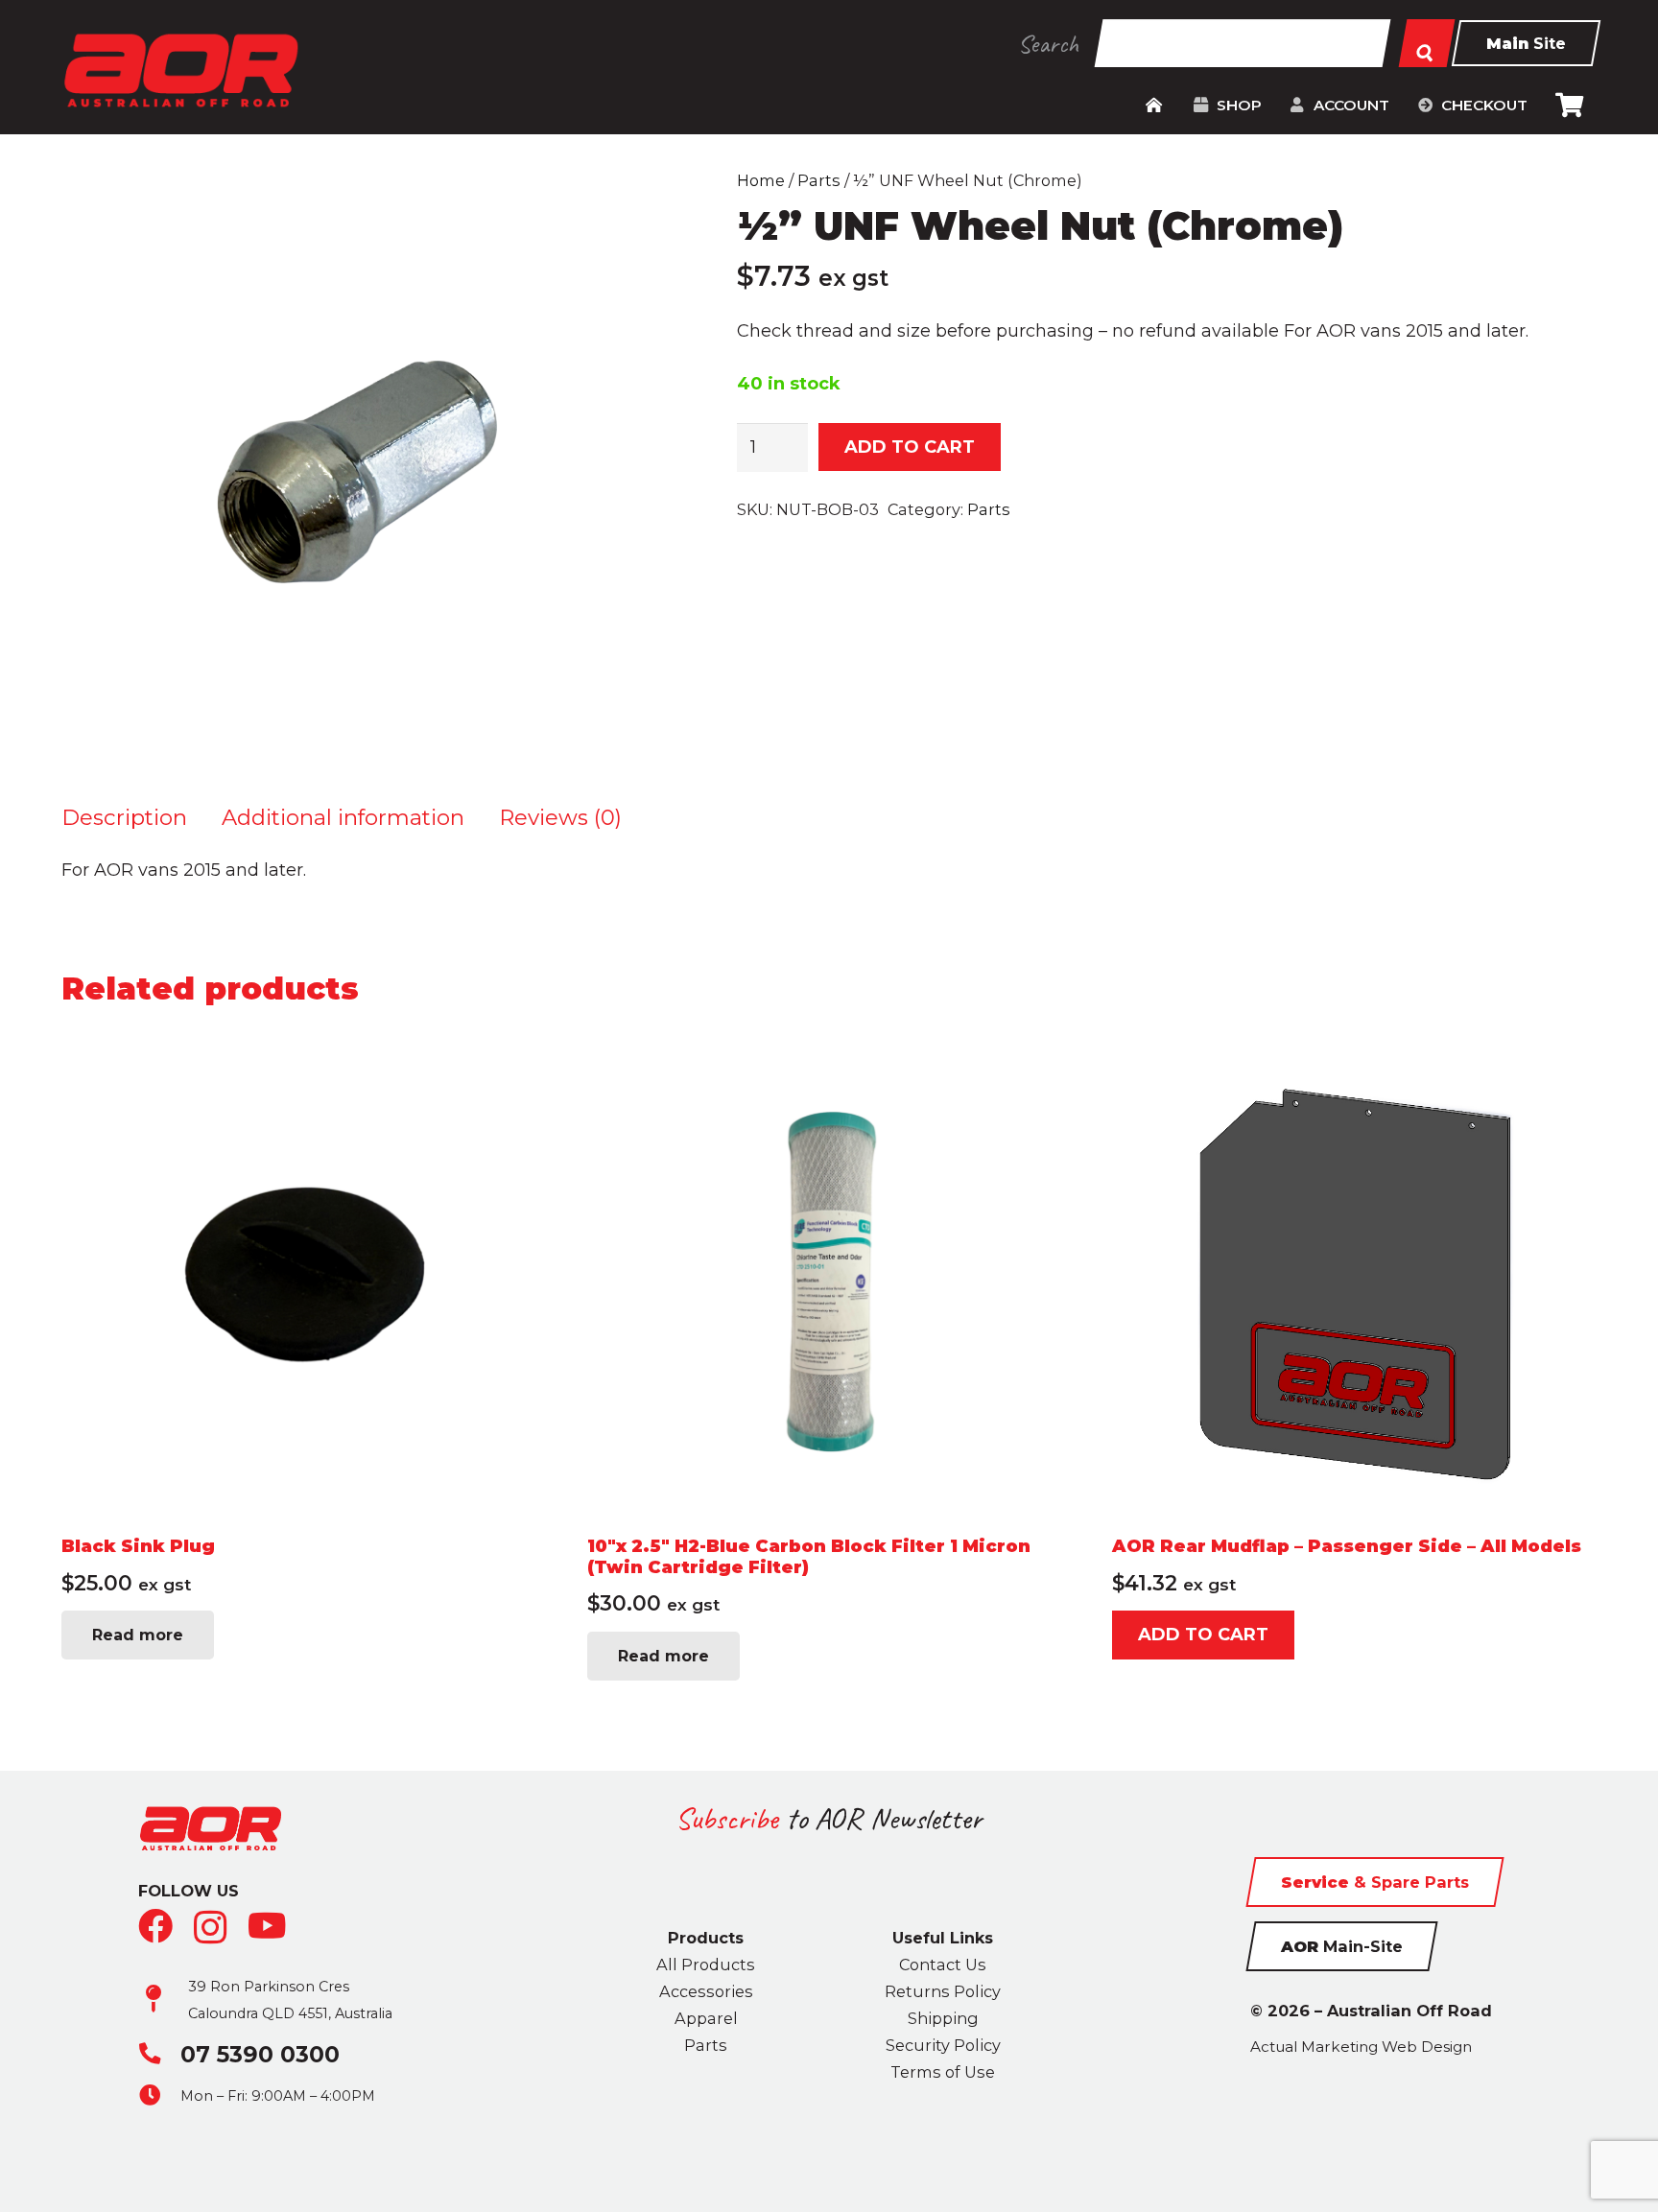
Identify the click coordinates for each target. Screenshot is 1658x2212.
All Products (706, 1965)
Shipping (943, 2018)
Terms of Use (943, 2072)
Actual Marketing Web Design (1361, 2047)
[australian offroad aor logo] (180, 70)
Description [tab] (124, 817)
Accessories (706, 1991)
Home (761, 180)
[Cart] (1569, 105)
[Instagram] (211, 1928)
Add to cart (910, 447)
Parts (819, 180)
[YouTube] (267, 1926)
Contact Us (943, 1965)
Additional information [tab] (343, 817)
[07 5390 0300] (159, 2054)
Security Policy (943, 2045)
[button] (1270, 106)
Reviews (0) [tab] (560, 817)
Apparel (706, 2018)
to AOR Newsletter (829, 1818)
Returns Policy (943, 1991)
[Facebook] (155, 1926)
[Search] (1427, 43)
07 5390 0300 (260, 2054)
